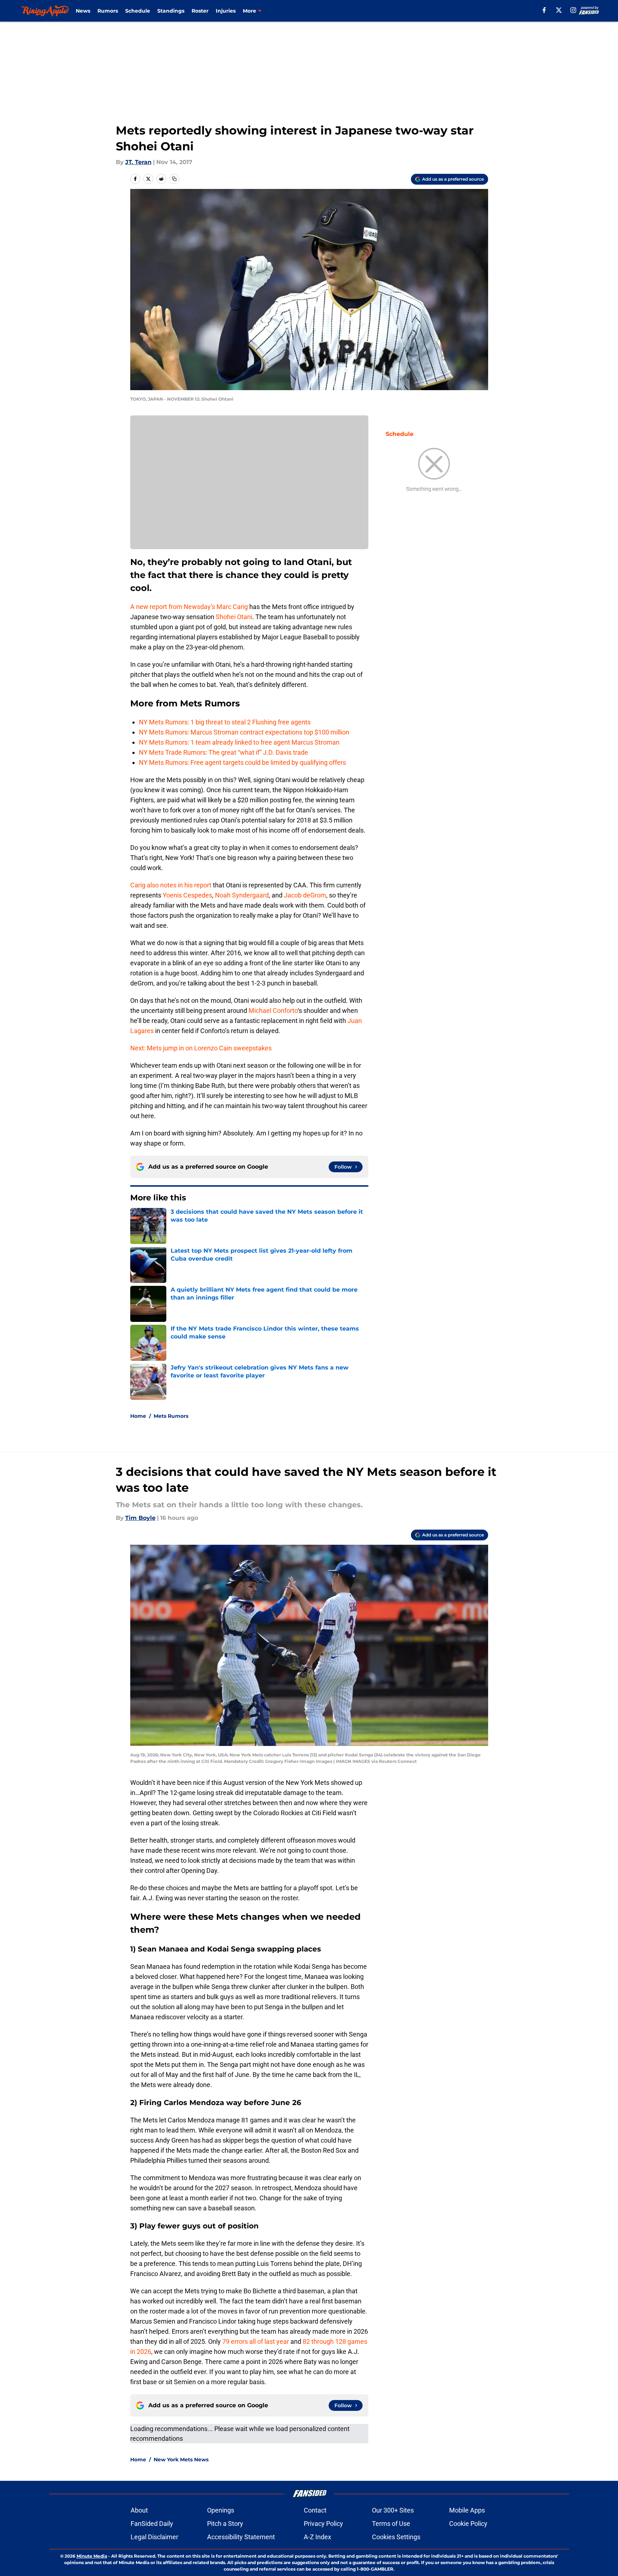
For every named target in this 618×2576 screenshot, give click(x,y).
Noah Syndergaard (242, 895)
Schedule (138, 11)
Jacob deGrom (305, 895)
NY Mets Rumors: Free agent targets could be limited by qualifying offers (242, 762)
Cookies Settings (396, 2537)
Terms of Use (391, 2524)
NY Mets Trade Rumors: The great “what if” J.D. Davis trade (223, 752)
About (139, 2510)
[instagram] (573, 10)
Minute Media (92, 2556)
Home (138, 1416)
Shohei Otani (234, 617)
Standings (171, 11)
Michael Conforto (273, 1011)
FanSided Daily (152, 2524)
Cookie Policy (468, 2524)
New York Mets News (181, 2460)
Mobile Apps (467, 2510)
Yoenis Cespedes (187, 895)
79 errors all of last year (256, 2341)
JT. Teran (138, 162)
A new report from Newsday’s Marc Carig (190, 607)
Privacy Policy (323, 2524)
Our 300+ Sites (393, 2510)
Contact (315, 2510)
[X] (559, 10)
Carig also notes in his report (171, 885)
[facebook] (544, 10)
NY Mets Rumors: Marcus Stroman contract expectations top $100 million (244, 732)
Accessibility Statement (241, 2537)
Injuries (226, 11)
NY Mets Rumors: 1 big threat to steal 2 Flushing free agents (225, 722)
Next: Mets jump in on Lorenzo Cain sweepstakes (201, 1048)
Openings (221, 2510)
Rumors (108, 11)
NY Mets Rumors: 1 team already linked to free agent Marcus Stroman (239, 742)
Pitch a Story (225, 2524)
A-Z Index (317, 2537)
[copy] (174, 179)
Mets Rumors (171, 1416)
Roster (200, 11)
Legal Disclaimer (154, 2537)
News (83, 11)
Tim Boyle (140, 1518)
